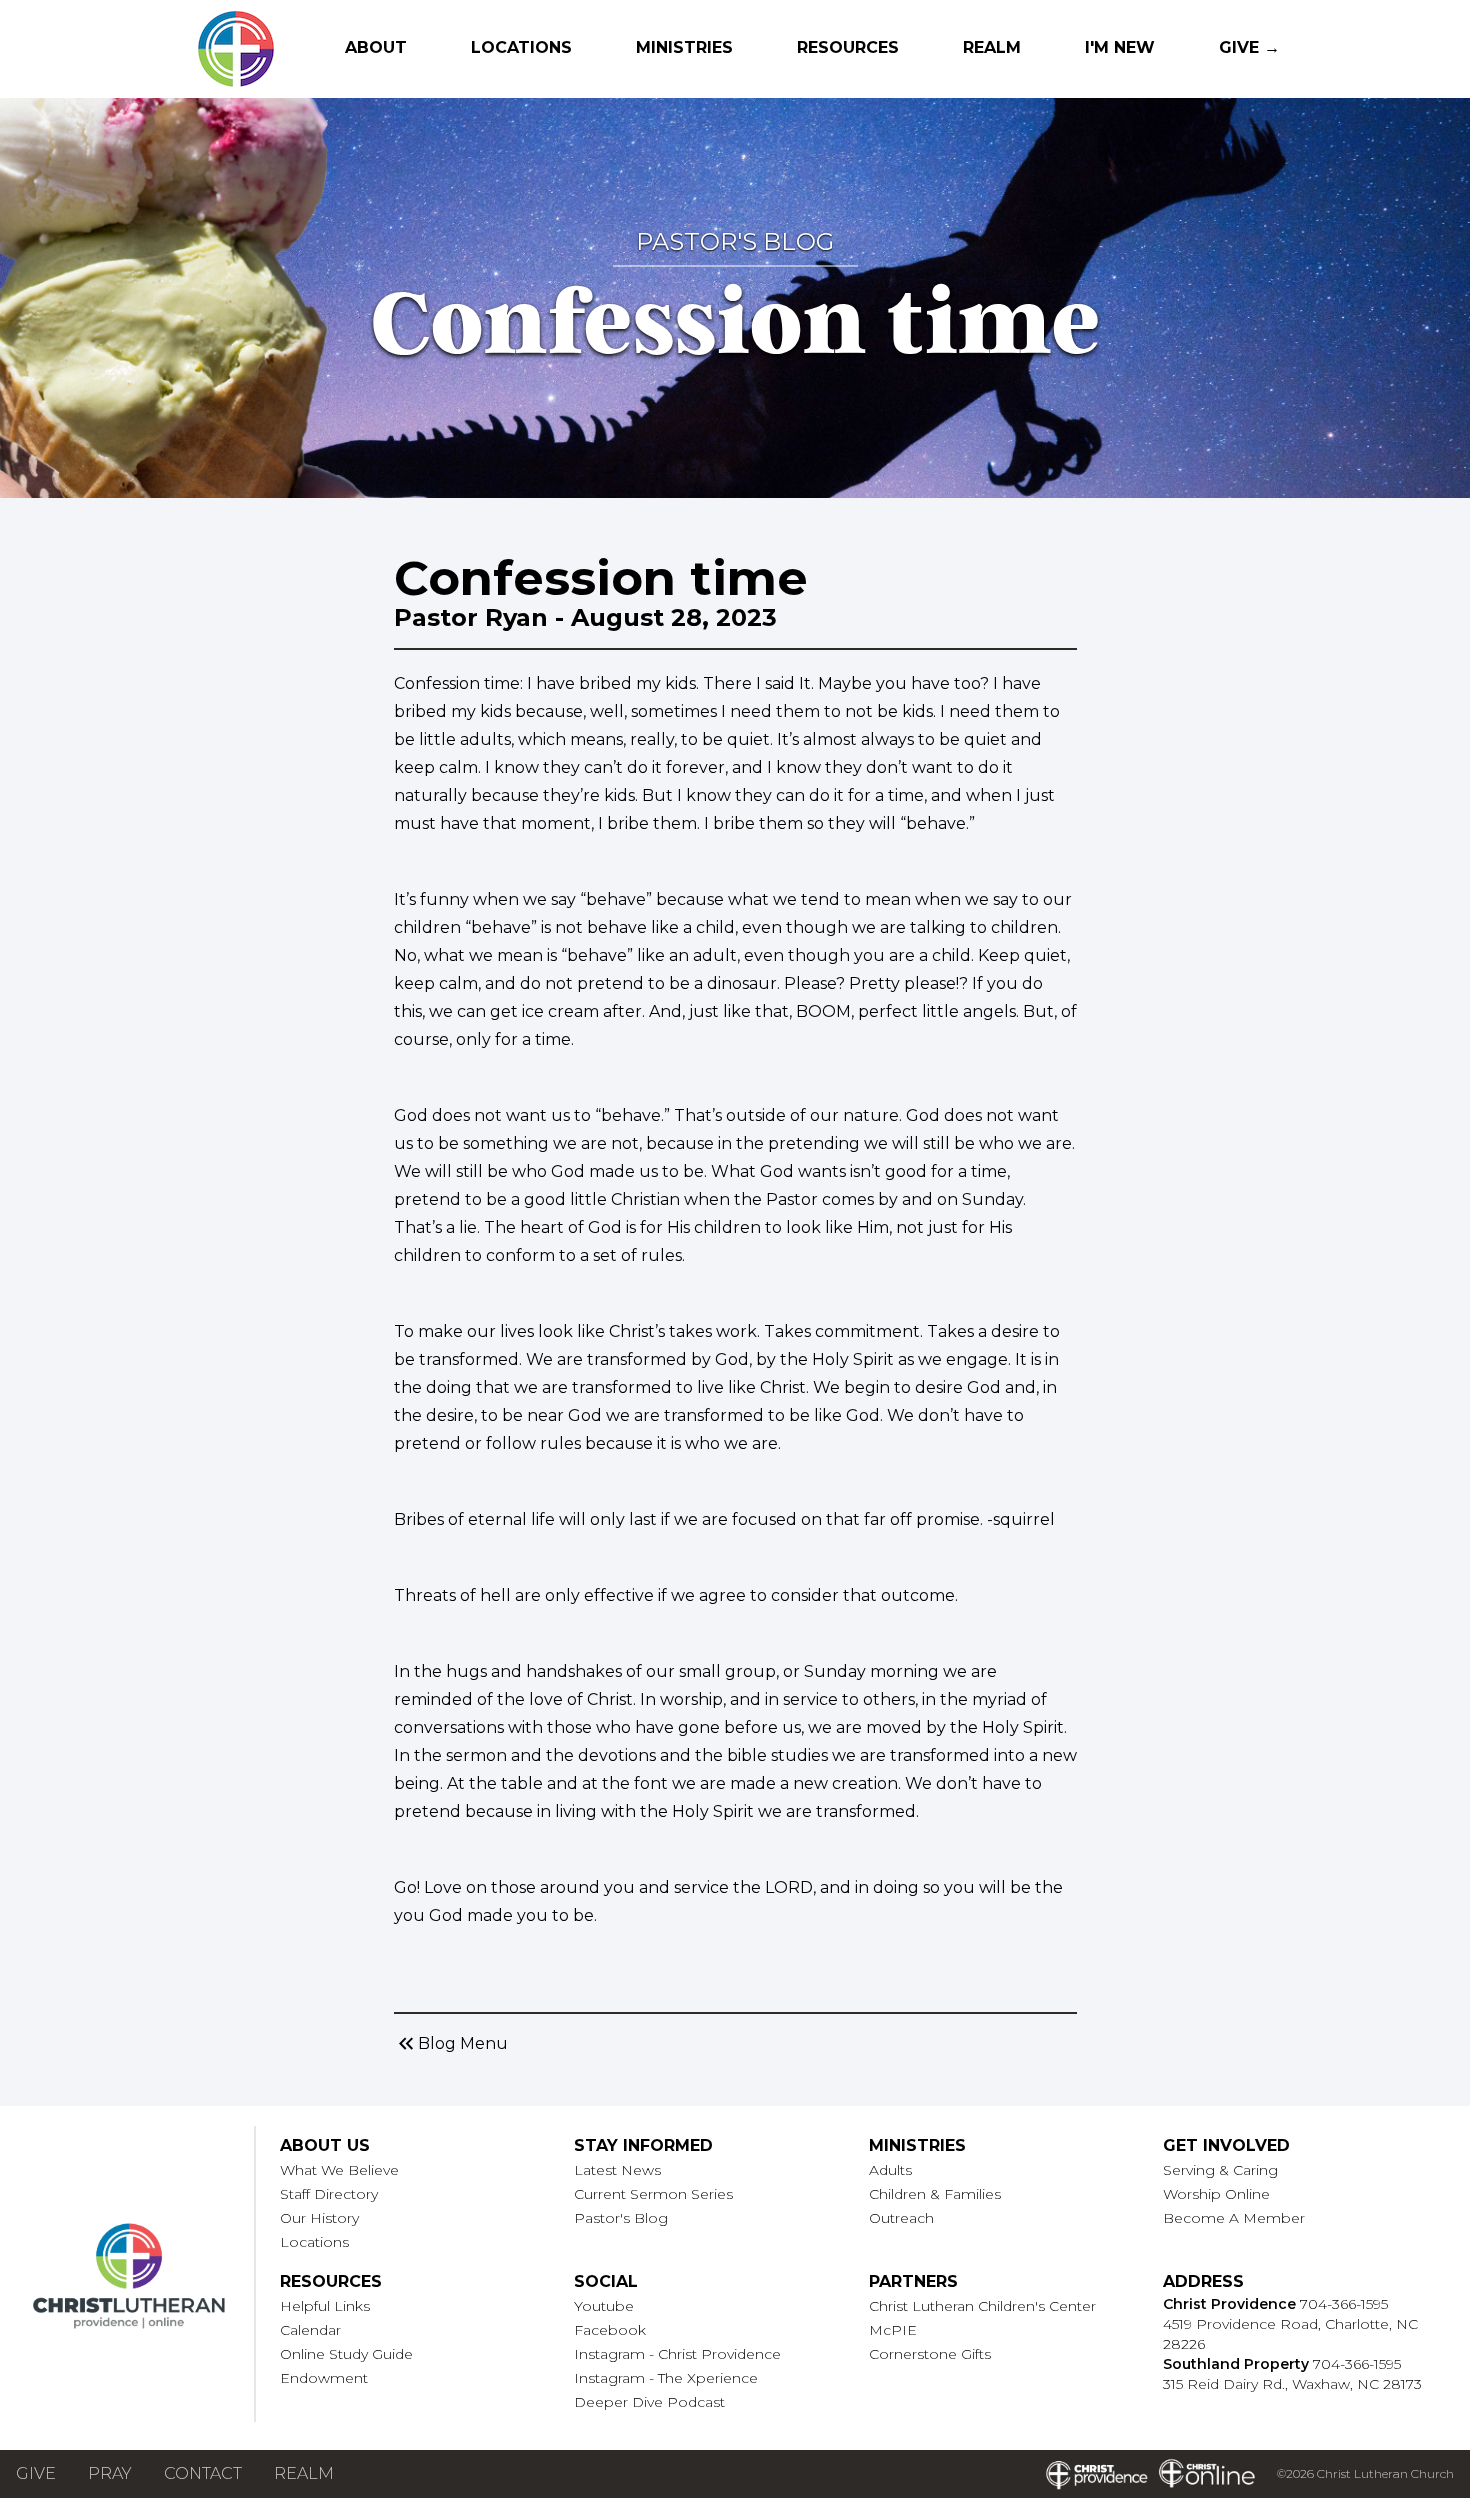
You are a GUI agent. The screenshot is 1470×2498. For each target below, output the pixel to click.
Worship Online (1216, 2194)
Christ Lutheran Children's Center (982, 2306)
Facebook (610, 2330)
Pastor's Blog (621, 2218)
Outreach (901, 2218)
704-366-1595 (1344, 2304)
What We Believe (339, 2170)
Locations (521, 47)
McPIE (893, 2330)
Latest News (617, 2170)
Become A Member (1234, 2218)
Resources (848, 47)
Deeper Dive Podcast (649, 2402)
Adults (890, 2170)
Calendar (310, 2330)
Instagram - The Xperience (666, 2378)
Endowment (324, 2378)
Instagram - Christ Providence (677, 2354)
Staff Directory (329, 2194)
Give (36, 2473)
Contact (203, 2473)
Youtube (604, 2306)
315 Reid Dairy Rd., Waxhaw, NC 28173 (1292, 2384)
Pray (110, 2473)
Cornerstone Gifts (930, 2354)
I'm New (1120, 47)
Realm (992, 47)
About (376, 47)
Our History (319, 2218)
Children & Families (935, 2194)
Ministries (684, 47)
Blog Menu (451, 2044)
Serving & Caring (1220, 2170)
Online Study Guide (346, 2354)
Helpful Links (325, 2306)
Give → (1249, 47)
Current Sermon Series (653, 2194)
